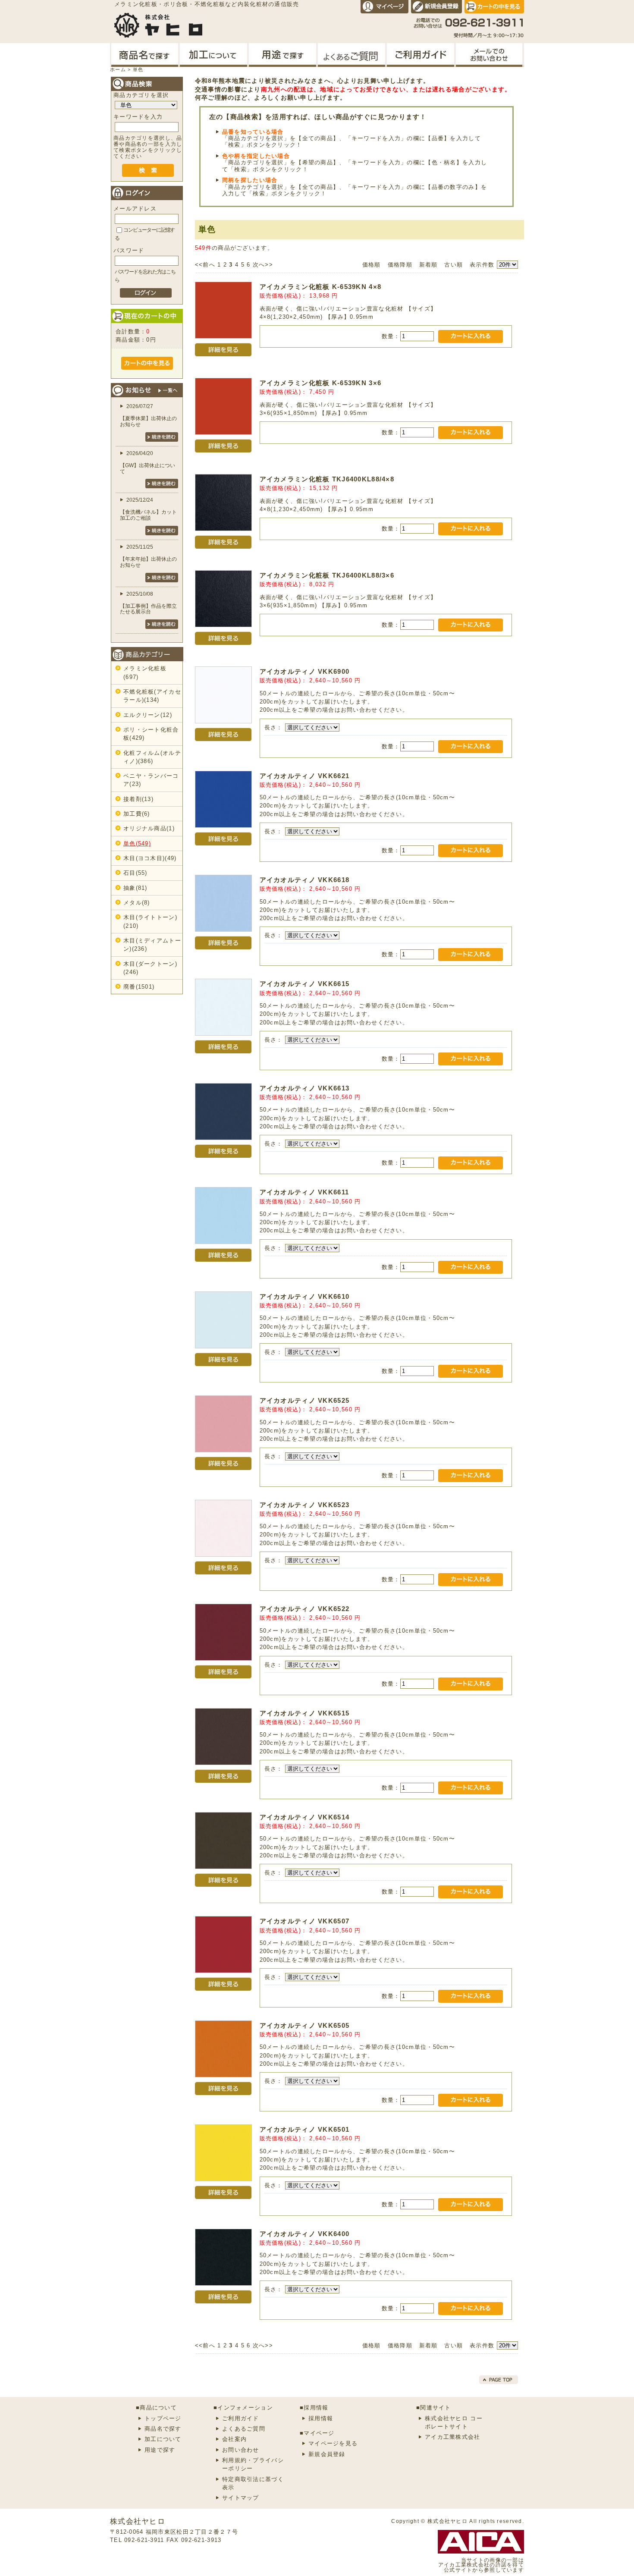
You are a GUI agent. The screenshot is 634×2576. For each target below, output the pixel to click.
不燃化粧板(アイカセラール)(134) (152, 696)
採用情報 (321, 2418)
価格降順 (400, 265)
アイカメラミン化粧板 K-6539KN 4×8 (321, 287)
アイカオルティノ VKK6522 (305, 1609)
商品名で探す (163, 2429)
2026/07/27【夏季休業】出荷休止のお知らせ (148, 415)
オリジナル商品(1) (149, 828)
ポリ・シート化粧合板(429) (151, 734)
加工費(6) (137, 814)
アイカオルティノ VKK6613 (305, 1088)
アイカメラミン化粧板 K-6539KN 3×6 (321, 383)
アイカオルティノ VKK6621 (305, 776)
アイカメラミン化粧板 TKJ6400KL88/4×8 (327, 479)
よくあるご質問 (244, 2429)
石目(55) (135, 873)
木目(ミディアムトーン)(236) (152, 945)
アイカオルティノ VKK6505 (305, 2025)
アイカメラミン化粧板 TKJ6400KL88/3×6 (327, 575)
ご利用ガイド (241, 2418)
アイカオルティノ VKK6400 (305, 2234)
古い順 (454, 265)
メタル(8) (137, 903)
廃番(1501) (139, 987)
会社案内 (234, 2439)
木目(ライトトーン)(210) (150, 921)
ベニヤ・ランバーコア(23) (151, 780)
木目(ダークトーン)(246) (150, 968)
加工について (163, 2439)
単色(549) (137, 843)
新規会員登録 (327, 2454)
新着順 (428, 265)
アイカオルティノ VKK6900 (305, 671)
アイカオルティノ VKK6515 (305, 1713)
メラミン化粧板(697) (145, 672)
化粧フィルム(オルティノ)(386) (152, 757)
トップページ (163, 2418)
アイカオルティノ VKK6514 (305, 1817)
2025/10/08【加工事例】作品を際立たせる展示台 (148, 603)
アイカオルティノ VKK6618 (305, 880)
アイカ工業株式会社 (453, 2437)
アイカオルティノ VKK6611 (304, 1192)
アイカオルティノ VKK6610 (305, 1296)
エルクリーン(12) (148, 715)
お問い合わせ (241, 2450)
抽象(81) (135, 888)
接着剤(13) (138, 799)
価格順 (372, 265)
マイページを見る (333, 2443)
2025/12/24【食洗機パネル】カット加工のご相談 (148, 509)
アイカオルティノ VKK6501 (305, 2129)
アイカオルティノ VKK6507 (305, 1921)
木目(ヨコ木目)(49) (150, 858)
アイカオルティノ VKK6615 (305, 984)
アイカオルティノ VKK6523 (305, 1505)
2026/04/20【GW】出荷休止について (148, 462)
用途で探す (160, 2450)
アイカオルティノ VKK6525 (305, 1400)
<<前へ (205, 265)
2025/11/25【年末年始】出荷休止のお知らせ (148, 556)
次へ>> (263, 265)
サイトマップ (241, 2498)
